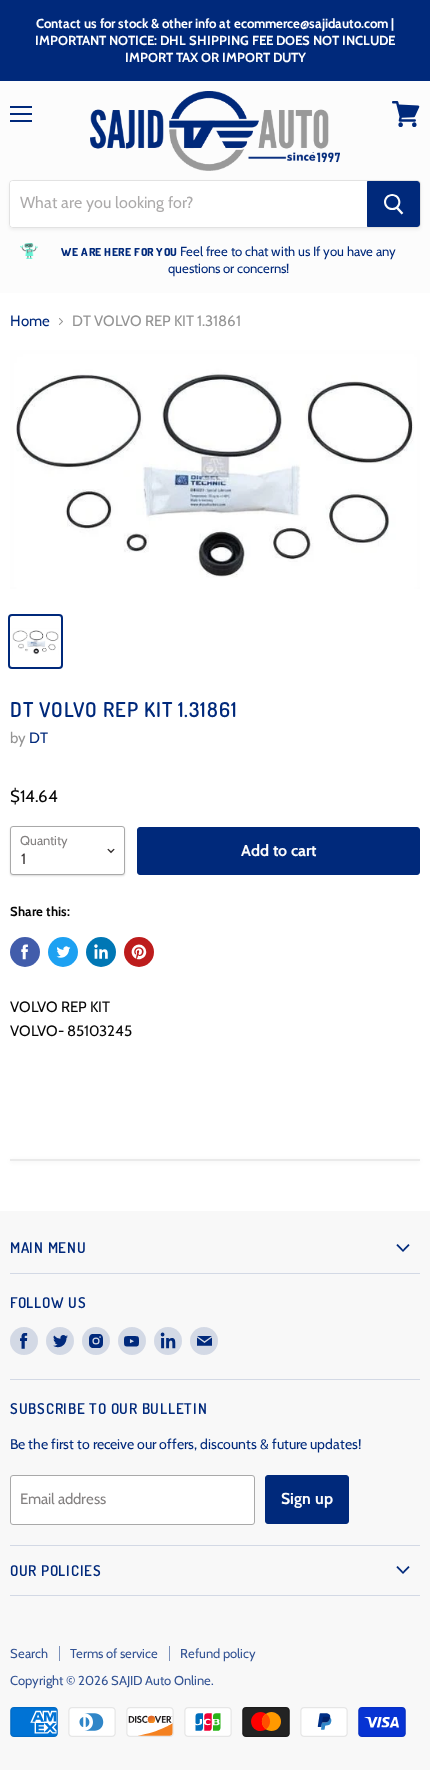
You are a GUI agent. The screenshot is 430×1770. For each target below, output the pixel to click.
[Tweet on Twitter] (63, 952)
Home (30, 321)
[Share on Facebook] (25, 952)
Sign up (307, 1498)
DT (38, 738)
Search (29, 1653)
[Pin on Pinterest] (139, 952)
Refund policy (218, 1653)
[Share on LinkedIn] (101, 952)
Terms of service (114, 1653)
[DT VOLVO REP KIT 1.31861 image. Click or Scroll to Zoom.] (215, 475)
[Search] (393, 204)
